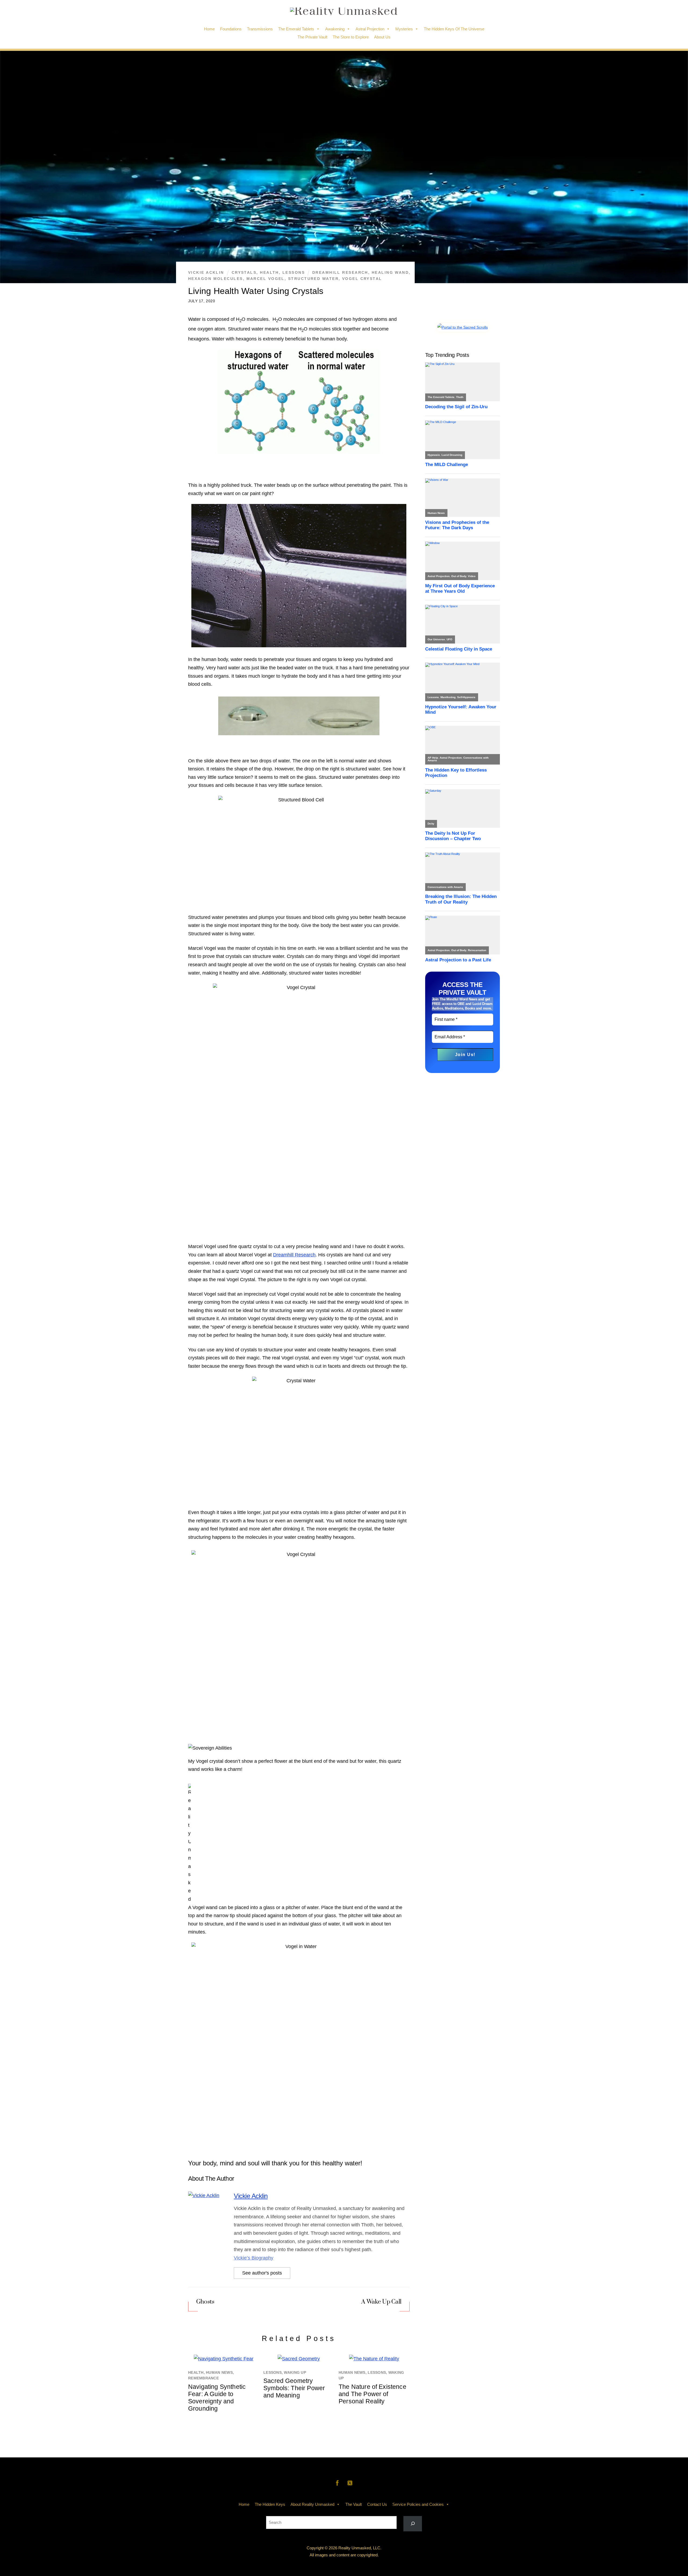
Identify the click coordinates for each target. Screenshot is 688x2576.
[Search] (413, 2524)
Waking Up (295, 2373)
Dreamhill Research (340, 272)
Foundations (231, 29)
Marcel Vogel (266, 279)
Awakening (335, 29)
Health (269, 272)
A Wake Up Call (381, 2302)
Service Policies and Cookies (418, 2504)
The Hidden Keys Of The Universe (454, 29)
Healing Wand (390, 272)
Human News (219, 2373)
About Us (382, 37)
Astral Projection (370, 29)
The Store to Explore (351, 37)
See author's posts (262, 2273)
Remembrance (203, 2378)
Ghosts (205, 2302)
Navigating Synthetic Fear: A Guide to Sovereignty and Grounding (217, 2398)
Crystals (244, 272)
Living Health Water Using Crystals (256, 291)
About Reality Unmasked (312, 2504)
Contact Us (377, 2504)
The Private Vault (312, 37)
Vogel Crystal (362, 279)
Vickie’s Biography (254, 2258)
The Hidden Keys (270, 2504)
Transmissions (260, 29)
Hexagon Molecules (216, 279)
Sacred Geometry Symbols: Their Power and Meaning (294, 2388)
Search (344, 2512)
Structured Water (313, 279)
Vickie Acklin (206, 272)
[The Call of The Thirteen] (463, 327)
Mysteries (404, 29)
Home (209, 29)
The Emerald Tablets (296, 29)
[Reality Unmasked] (344, 11)
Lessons (294, 272)
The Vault (354, 2504)
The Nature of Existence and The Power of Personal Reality (372, 2394)
